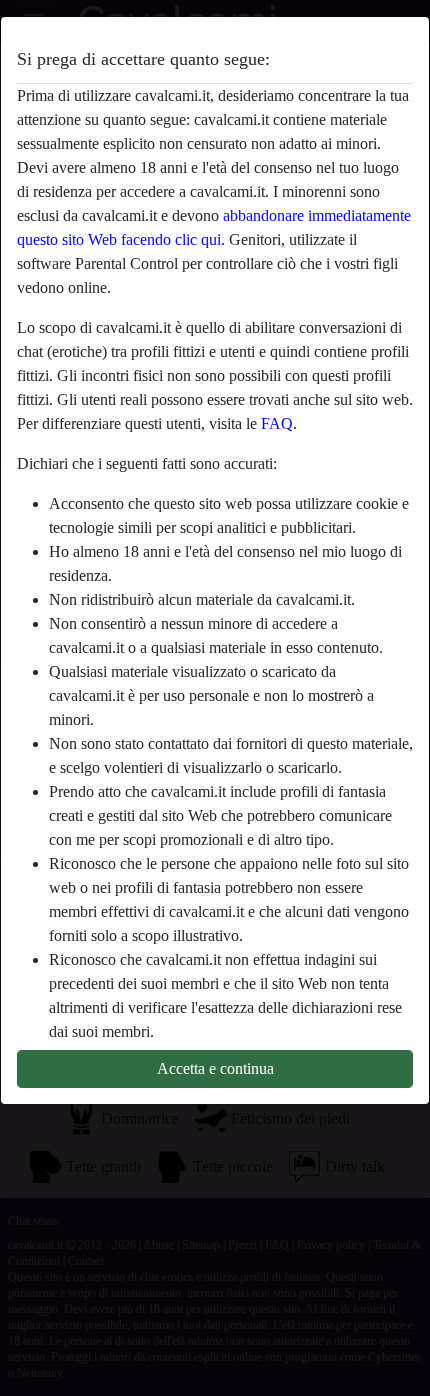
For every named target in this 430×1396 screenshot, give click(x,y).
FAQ (277, 423)
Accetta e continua (215, 1068)
